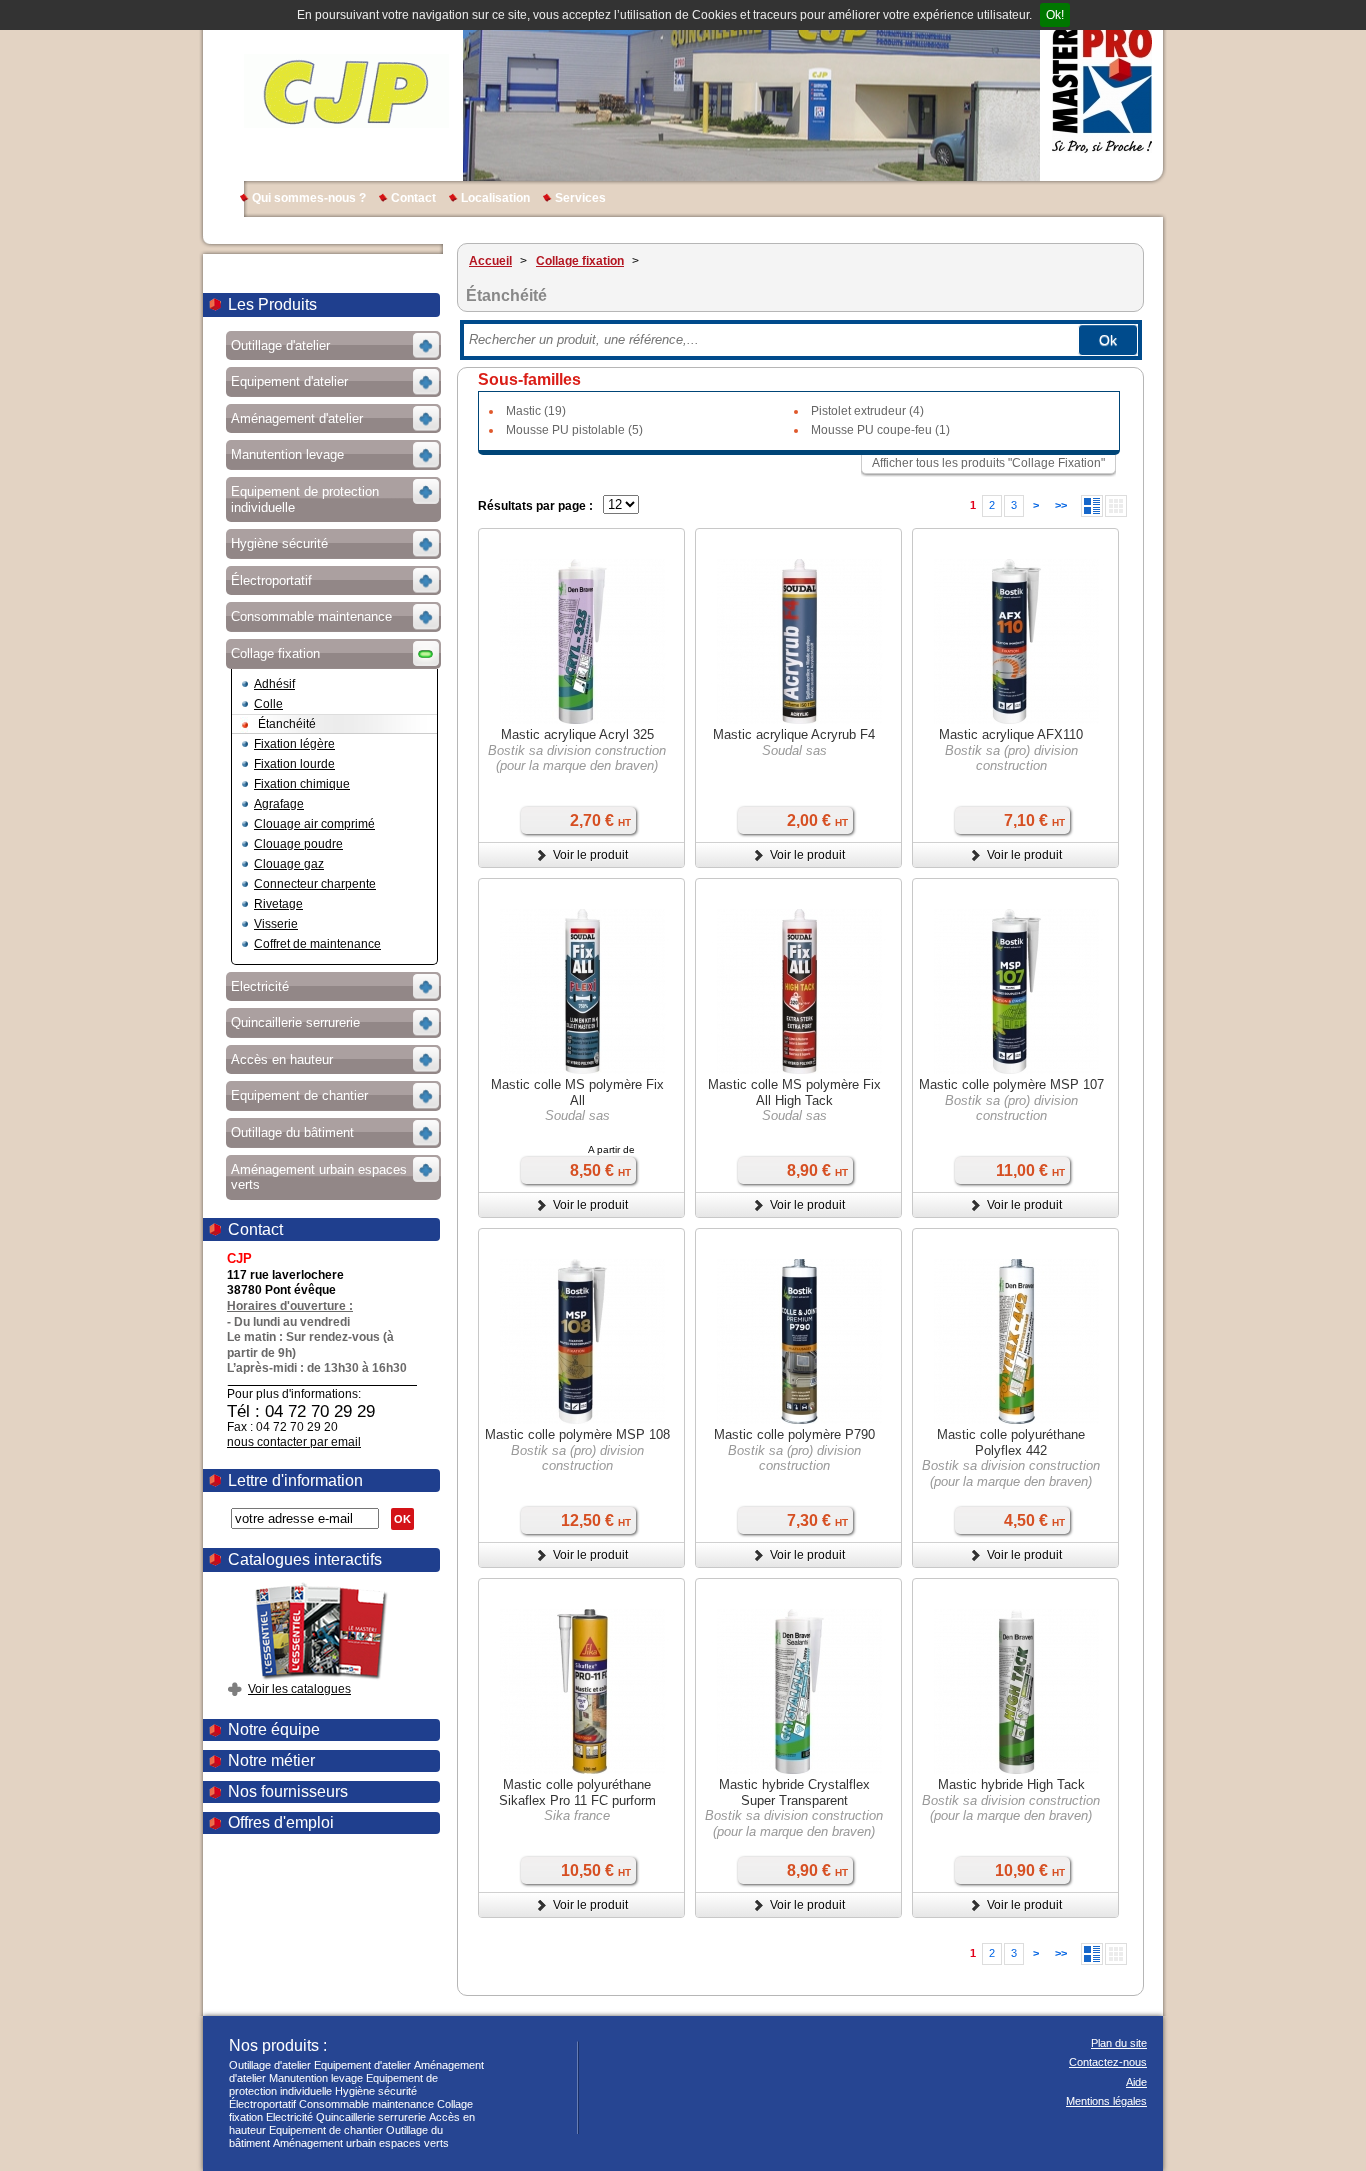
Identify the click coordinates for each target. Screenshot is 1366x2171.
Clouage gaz (289, 864)
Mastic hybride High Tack (1011, 1784)
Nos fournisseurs (288, 1791)
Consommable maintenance (366, 2104)
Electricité (289, 2117)
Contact (413, 198)
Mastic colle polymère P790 (794, 1434)
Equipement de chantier (326, 2130)
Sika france (577, 1815)
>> (1061, 505)
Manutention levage (316, 2078)
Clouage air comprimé (314, 824)
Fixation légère (294, 744)
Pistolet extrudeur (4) (867, 411)
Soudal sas (794, 750)
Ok (1108, 340)
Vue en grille (1116, 506)
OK (402, 1519)
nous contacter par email (294, 1442)
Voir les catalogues (299, 1689)
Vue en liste (1092, 506)
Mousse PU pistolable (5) (574, 430)
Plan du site (1119, 2043)
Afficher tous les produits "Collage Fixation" (988, 463)
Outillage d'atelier (270, 2065)
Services (580, 198)
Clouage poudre (298, 844)
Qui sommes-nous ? (309, 198)
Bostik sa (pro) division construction (1011, 758)
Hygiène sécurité (376, 2091)
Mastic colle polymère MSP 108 (577, 1434)
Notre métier (271, 1760)
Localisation (495, 198)
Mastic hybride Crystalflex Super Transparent (794, 1792)
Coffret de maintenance (317, 944)
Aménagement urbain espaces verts (361, 2143)
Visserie (276, 924)
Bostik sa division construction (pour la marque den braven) (577, 758)
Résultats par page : (535, 506)
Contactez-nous (1108, 2062)
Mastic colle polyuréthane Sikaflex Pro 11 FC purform (577, 1792)
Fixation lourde (294, 764)
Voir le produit (590, 855)
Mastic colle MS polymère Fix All (577, 1092)
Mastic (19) (536, 411)
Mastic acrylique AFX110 (1011, 734)
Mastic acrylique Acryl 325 (577, 734)
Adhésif (274, 684)
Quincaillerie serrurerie (371, 2117)
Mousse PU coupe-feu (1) (880, 430)
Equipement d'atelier (362, 2065)
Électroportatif (262, 2104)
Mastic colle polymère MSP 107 (1011, 1084)
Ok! (1055, 15)
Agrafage (279, 804)
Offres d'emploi (281, 1822)
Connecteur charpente (315, 884)
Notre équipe (274, 1729)
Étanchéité (287, 724)
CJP (346, 90)
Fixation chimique (302, 784)
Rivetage (278, 904)
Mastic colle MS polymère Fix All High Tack (794, 1092)
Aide (1136, 2082)
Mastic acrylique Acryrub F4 (794, 734)
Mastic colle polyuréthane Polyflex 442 (1011, 1442)
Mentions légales (1106, 2101)
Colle (268, 704)
